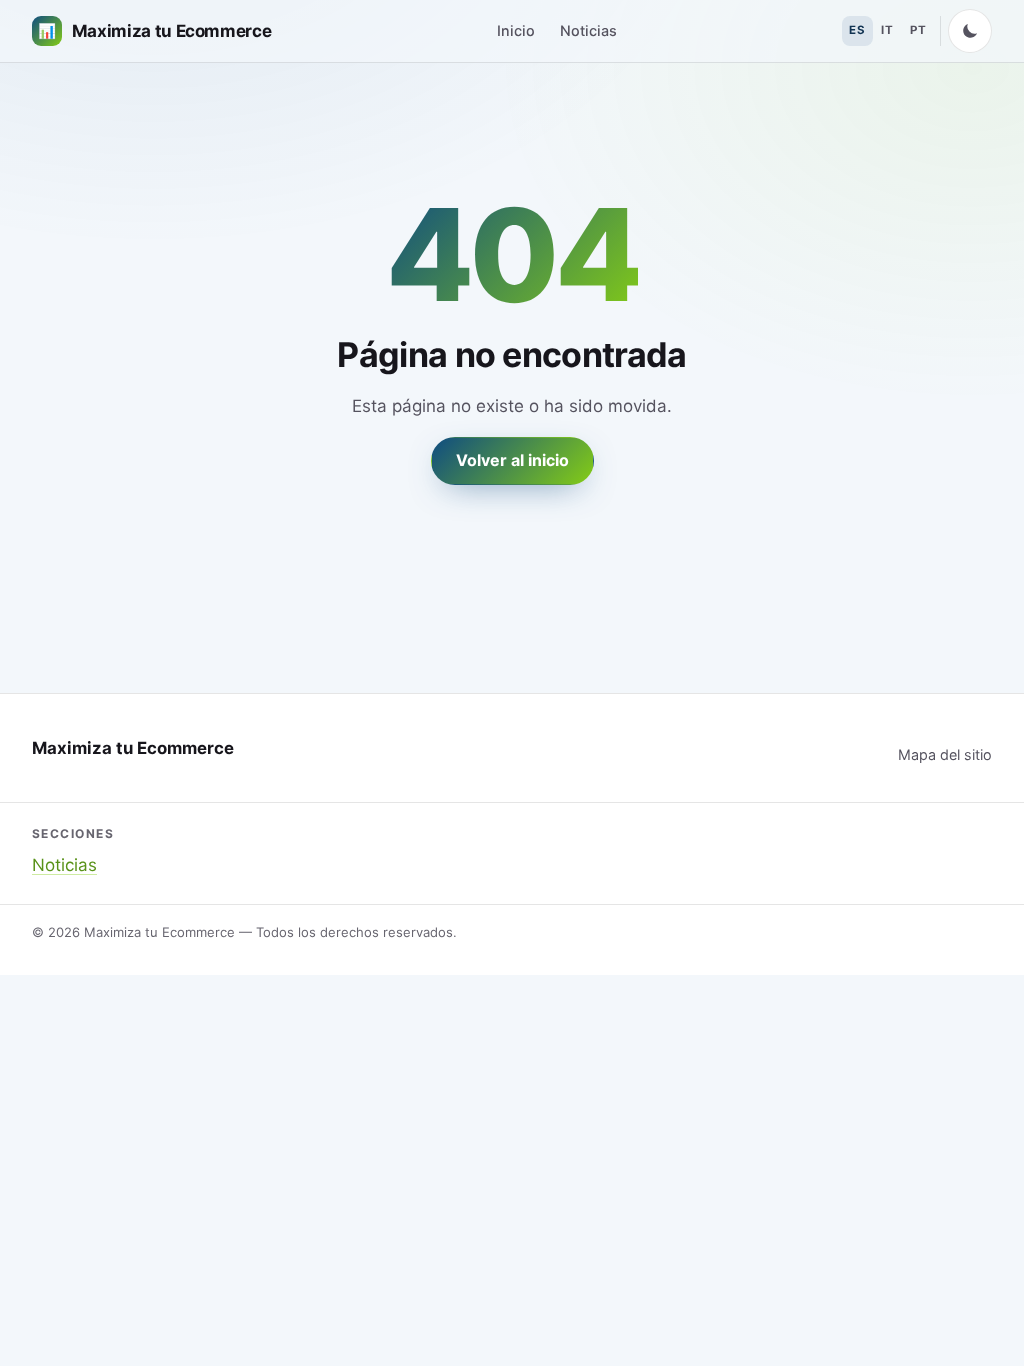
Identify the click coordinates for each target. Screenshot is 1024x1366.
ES (857, 30)
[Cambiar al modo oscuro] (970, 31)
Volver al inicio (512, 460)
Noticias (588, 30)
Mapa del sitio (945, 754)
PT (918, 30)
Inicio (516, 30)
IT (887, 30)
